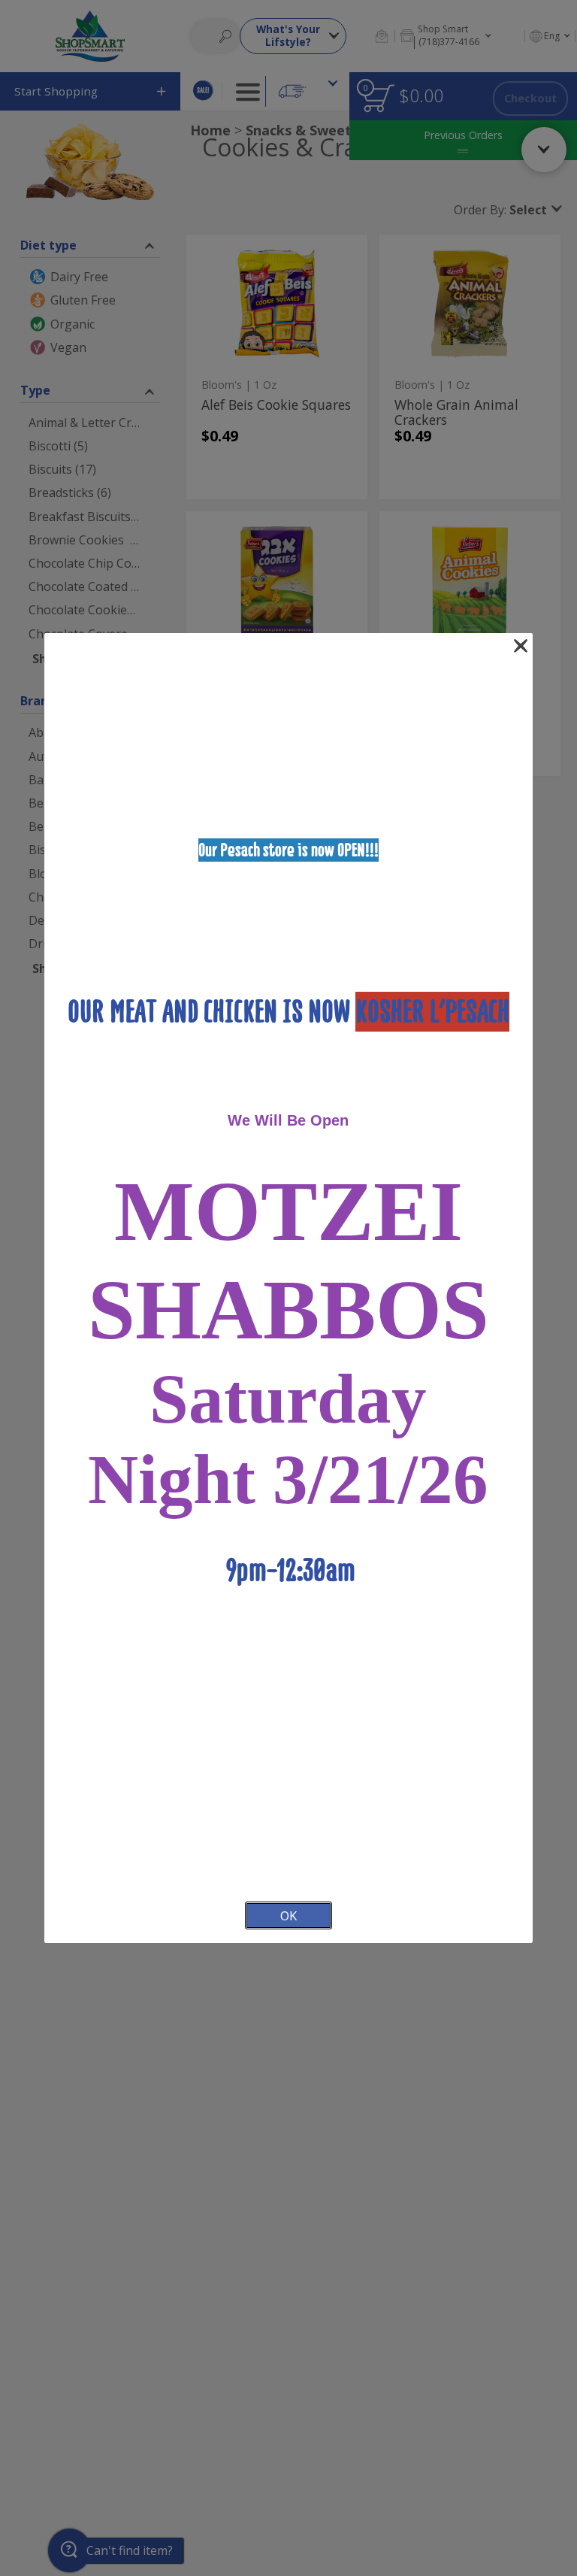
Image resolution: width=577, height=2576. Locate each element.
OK (288, 1915)
